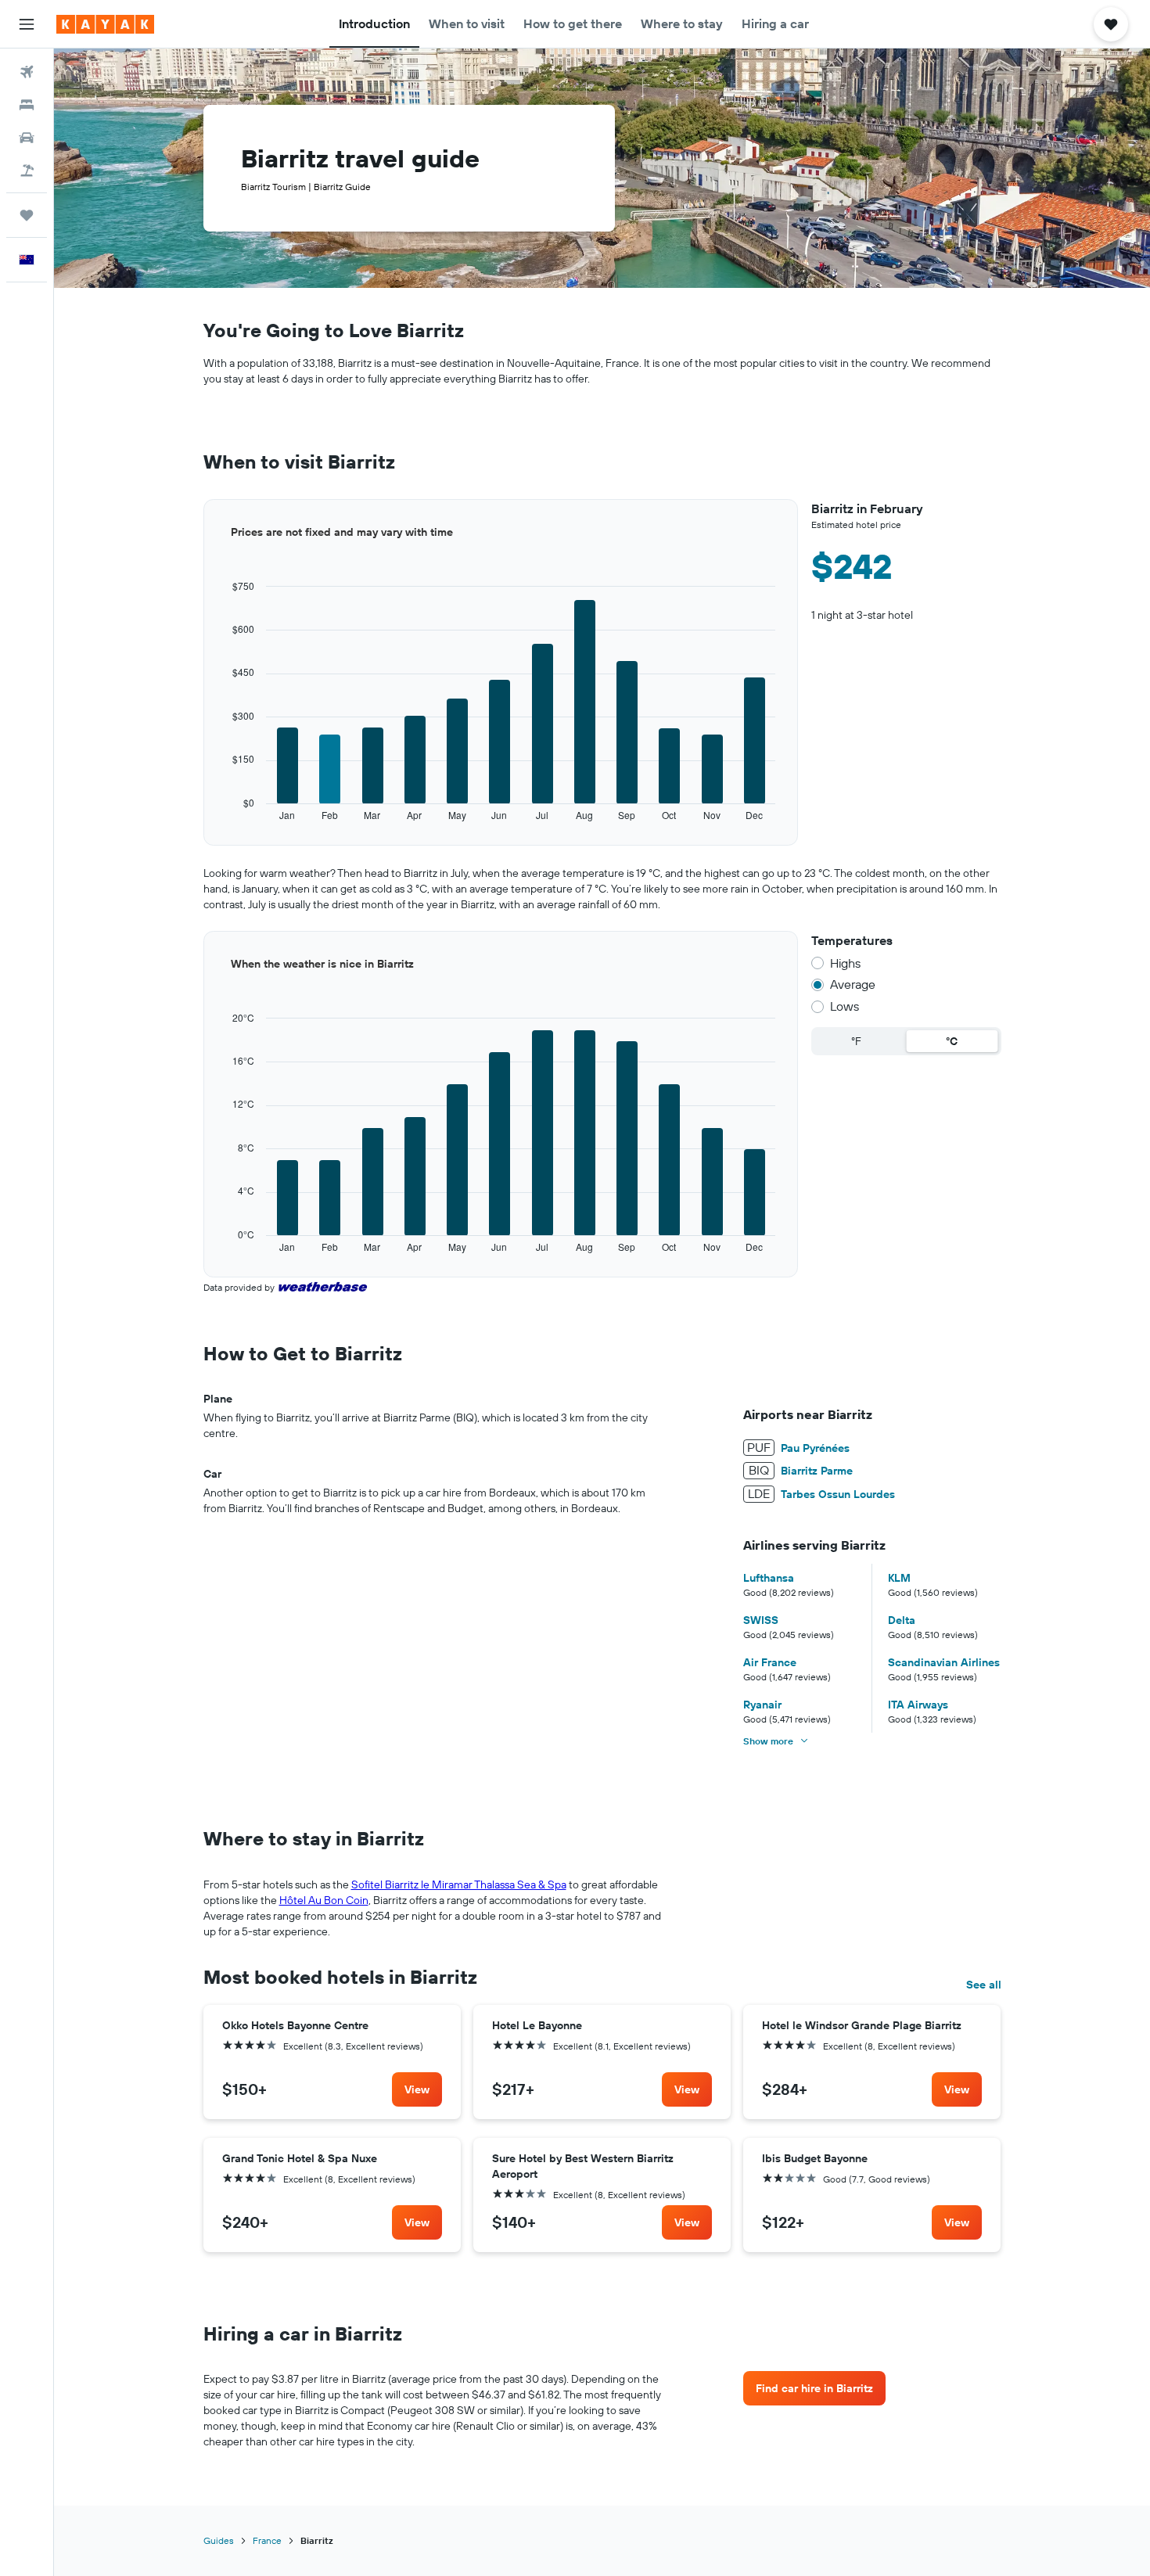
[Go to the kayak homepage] (105, 24)
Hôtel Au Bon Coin (324, 1900)
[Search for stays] (27, 105)
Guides (219, 2540)
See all (984, 1985)
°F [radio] (856, 1041)
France (267, 2540)
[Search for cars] (27, 138)
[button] (27, 24)
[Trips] (27, 215)
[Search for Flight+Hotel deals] (27, 171)
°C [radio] (952, 1041)
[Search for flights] (27, 72)
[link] (417, 2089)
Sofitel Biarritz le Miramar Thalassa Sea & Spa (459, 1884)
